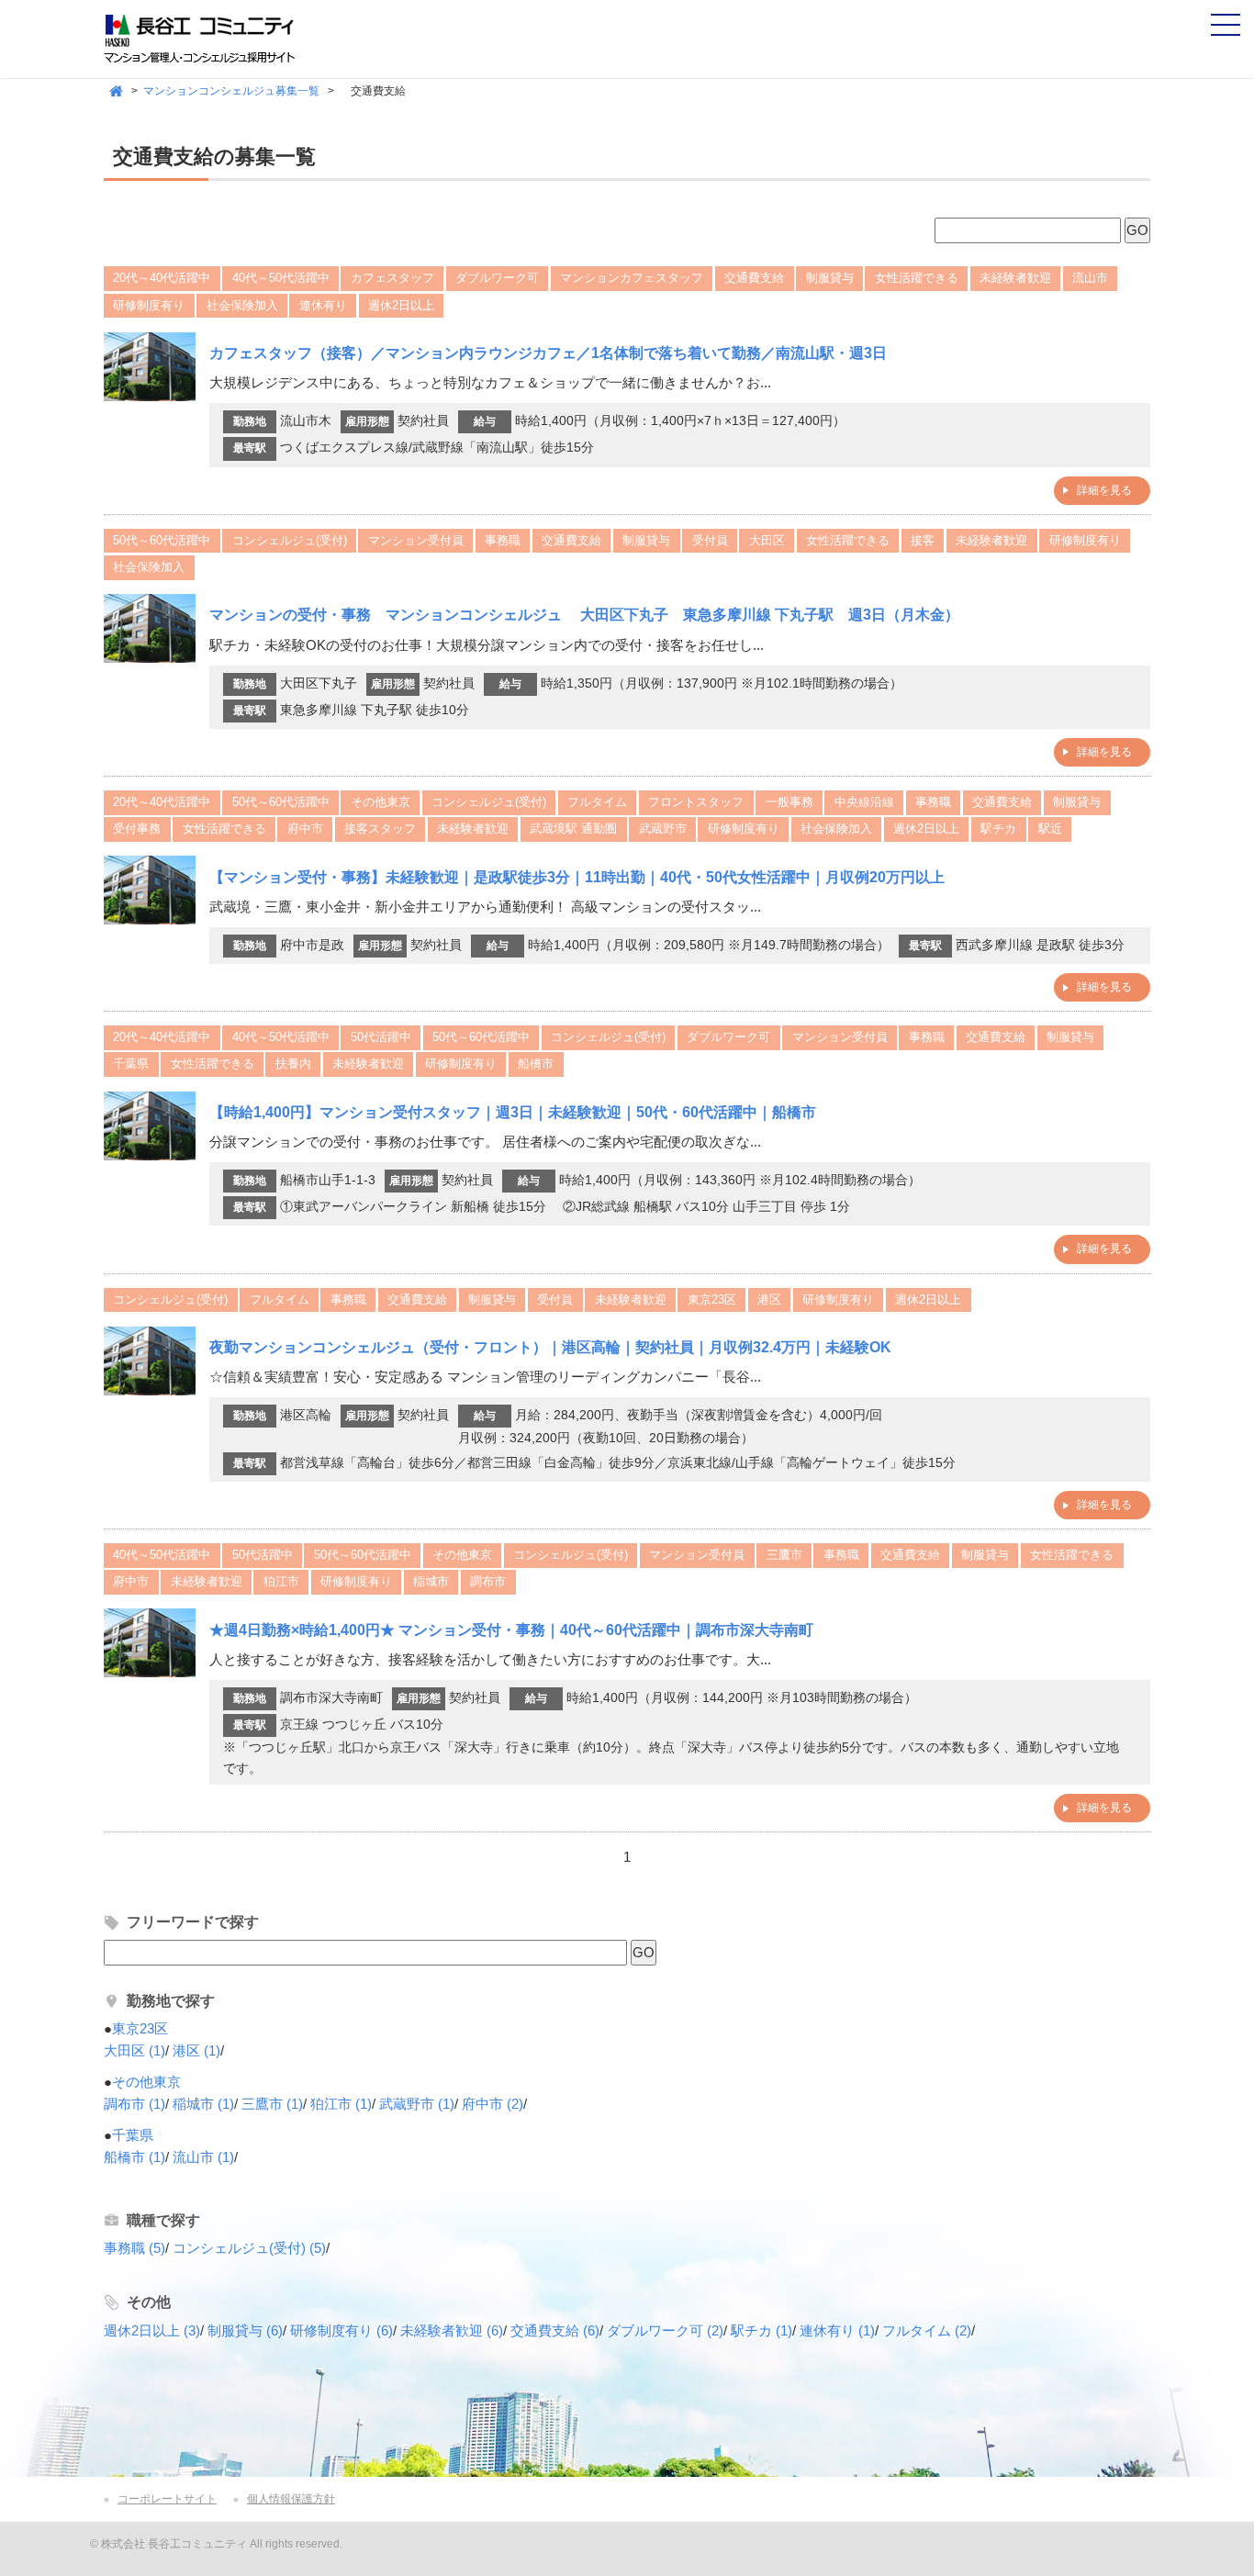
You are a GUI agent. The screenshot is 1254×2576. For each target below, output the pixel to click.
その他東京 (381, 802)
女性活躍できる (917, 278)
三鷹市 (784, 1555)
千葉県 (131, 1064)
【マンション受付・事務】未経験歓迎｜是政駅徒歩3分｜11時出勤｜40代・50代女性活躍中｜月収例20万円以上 (577, 877)
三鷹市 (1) (272, 2104)
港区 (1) (196, 2050)
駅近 (1050, 829)
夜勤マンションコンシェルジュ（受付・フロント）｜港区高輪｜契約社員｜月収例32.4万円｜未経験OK (550, 1347)
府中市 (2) (493, 2104)
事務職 (503, 540)
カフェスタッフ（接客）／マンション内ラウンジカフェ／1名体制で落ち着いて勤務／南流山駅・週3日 (548, 353)
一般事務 (789, 802)
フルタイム (597, 802)
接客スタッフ (380, 829)
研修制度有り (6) (341, 2330)
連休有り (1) (837, 2330)
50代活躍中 (381, 1037)
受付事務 (137, 829)
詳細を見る (1104, 490)
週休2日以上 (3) (152, 2330)
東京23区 (712, 1299)
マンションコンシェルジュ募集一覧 (231, 91)
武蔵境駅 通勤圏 (573, 829)
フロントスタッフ (696, 802)
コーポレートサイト (167, 2499)
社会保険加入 (242, 305)
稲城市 (431, 1581)
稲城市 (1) (203, 2104)
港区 (769, 1299)
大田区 (767, 540)
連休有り (323, 305)
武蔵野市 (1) (417, 2104)
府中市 (305, 829)
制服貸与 (830, 278)
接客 (923, 540)
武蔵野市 (663, 829)
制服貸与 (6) (245, 2330)
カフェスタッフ (392, 278)
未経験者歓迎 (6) (452, 2330)
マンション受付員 (416, 540)
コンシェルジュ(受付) (290, 540)
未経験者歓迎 (1015, 278)
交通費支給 (754, 278)
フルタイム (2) (927, 2330)
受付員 (710, 540)
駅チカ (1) (761, 2330)
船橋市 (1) (134, 2157)
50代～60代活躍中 (162, 540)
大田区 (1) (134, 2050)
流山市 (1090, 278)
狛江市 (281, 1581)
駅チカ (998, 829)
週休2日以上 (401, 305)
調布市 (488, 1581)
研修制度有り (149, 305)
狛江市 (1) (341, 2104)
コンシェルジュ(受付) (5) (249, 2248)
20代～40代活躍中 (162, 278)
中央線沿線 (864, 802)
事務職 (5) (134, 2248)
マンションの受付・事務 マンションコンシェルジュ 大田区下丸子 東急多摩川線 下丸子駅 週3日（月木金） (584, 615)
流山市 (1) (203, 2157)
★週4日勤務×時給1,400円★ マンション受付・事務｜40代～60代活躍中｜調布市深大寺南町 (519, 1630)
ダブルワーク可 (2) (665, 2330)
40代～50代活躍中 (281, 278)
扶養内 (293, 1064)
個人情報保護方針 (291, 2499)
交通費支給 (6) (555, 2330)
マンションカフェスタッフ (632, 278)
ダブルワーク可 (497, 278)
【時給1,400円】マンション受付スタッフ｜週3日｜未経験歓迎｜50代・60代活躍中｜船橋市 (513, 1112)
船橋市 (536, 1064)
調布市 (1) (134, 2104)
